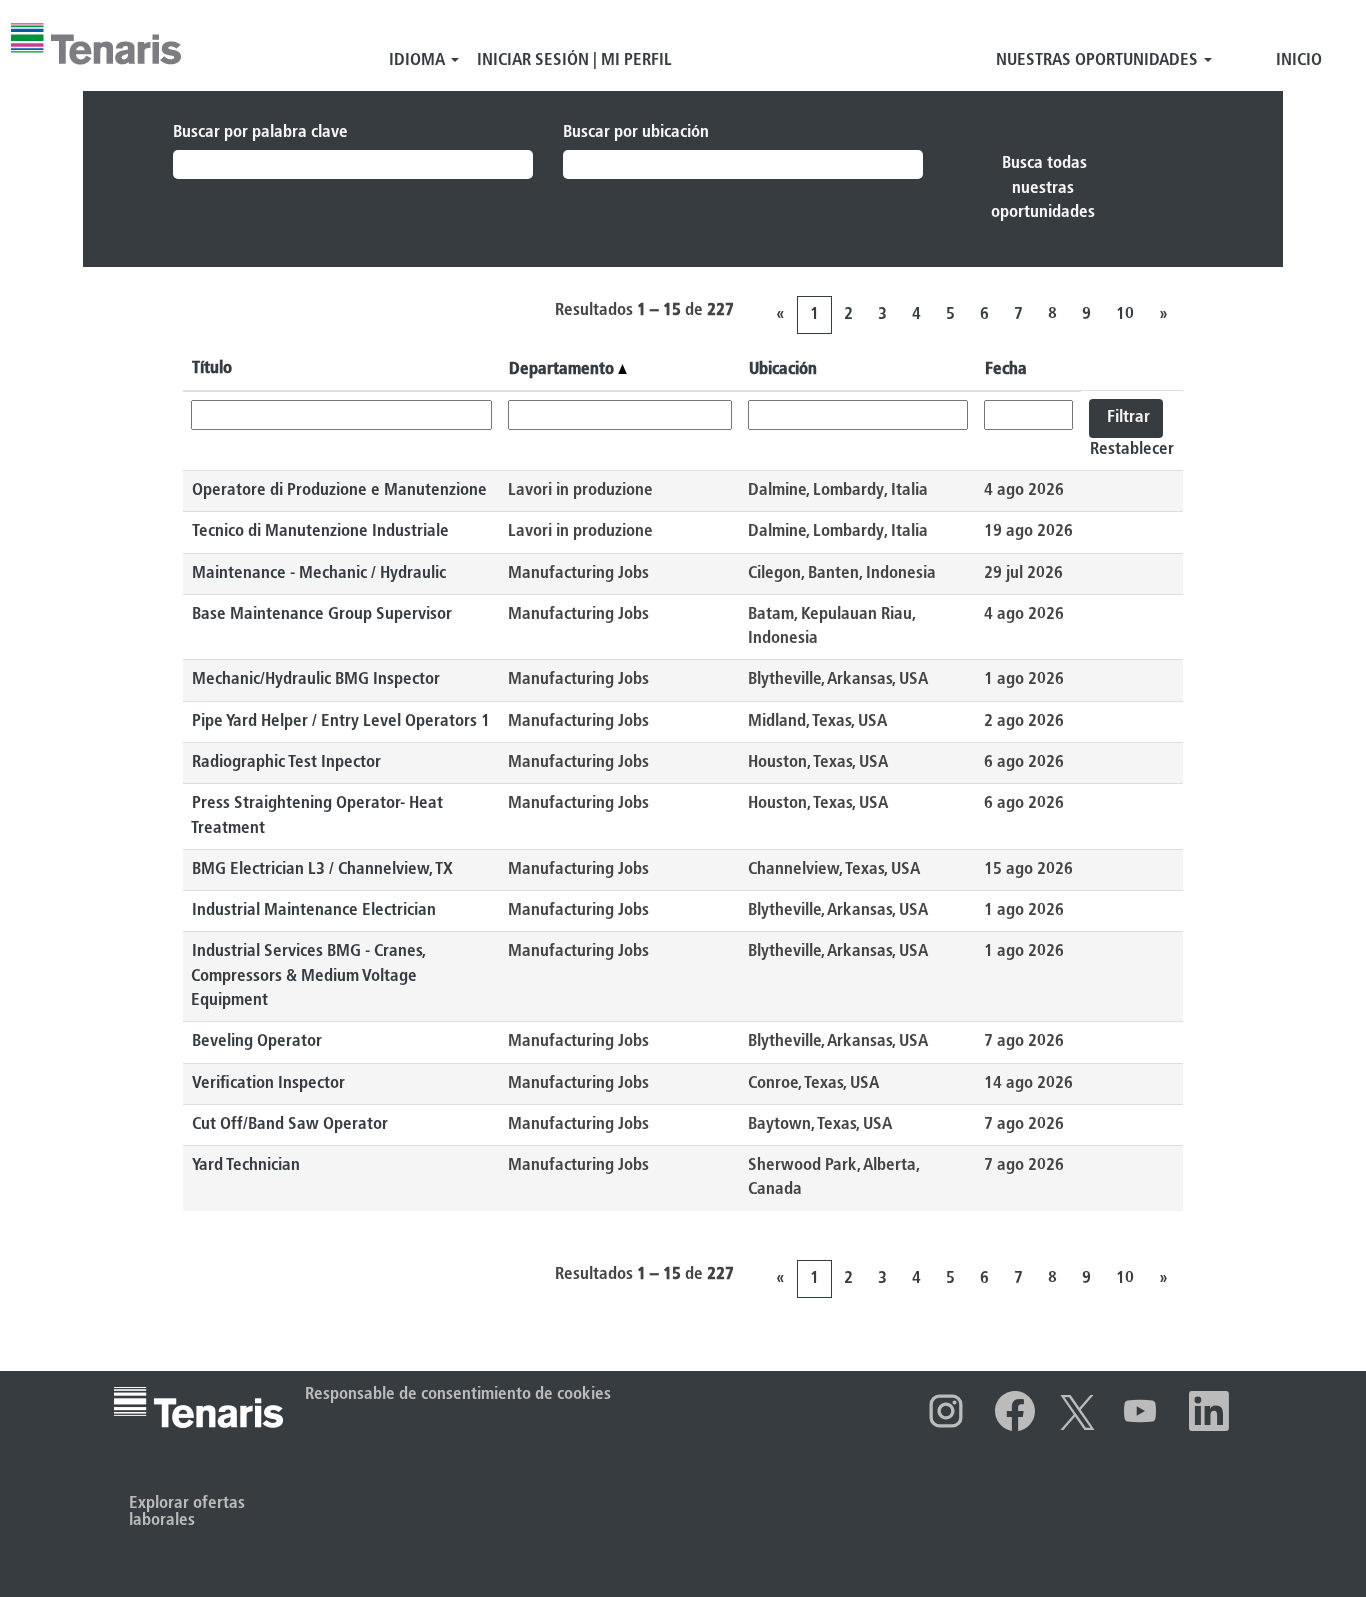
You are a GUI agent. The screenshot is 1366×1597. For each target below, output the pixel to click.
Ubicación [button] (783, 369)
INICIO (1299, 60)
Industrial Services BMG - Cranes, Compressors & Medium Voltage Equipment (308, 976)
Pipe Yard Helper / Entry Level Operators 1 (341, 721)
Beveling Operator (257, 1041)
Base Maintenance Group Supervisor (322, 614)
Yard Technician (246, 1165)
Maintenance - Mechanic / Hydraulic (319, 573)
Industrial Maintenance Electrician (314, 910)
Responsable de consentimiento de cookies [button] (458, 1394)
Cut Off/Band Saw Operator (290, 1124)
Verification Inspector (268, 1083)
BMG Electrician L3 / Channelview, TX (322, 869)
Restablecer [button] (1132, 449)
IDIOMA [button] (419, 60)
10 (1125, 314)
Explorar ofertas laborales (187, 1512)
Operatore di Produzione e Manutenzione (339, 490)
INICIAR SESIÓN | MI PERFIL (574, 60)
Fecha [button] (1006, 369)
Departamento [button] (563, 369)
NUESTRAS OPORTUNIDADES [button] (1099, 60)
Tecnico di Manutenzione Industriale (320, 531)
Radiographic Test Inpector (286, 762)
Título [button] (212, 368)
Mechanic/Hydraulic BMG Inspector (316, 679)
